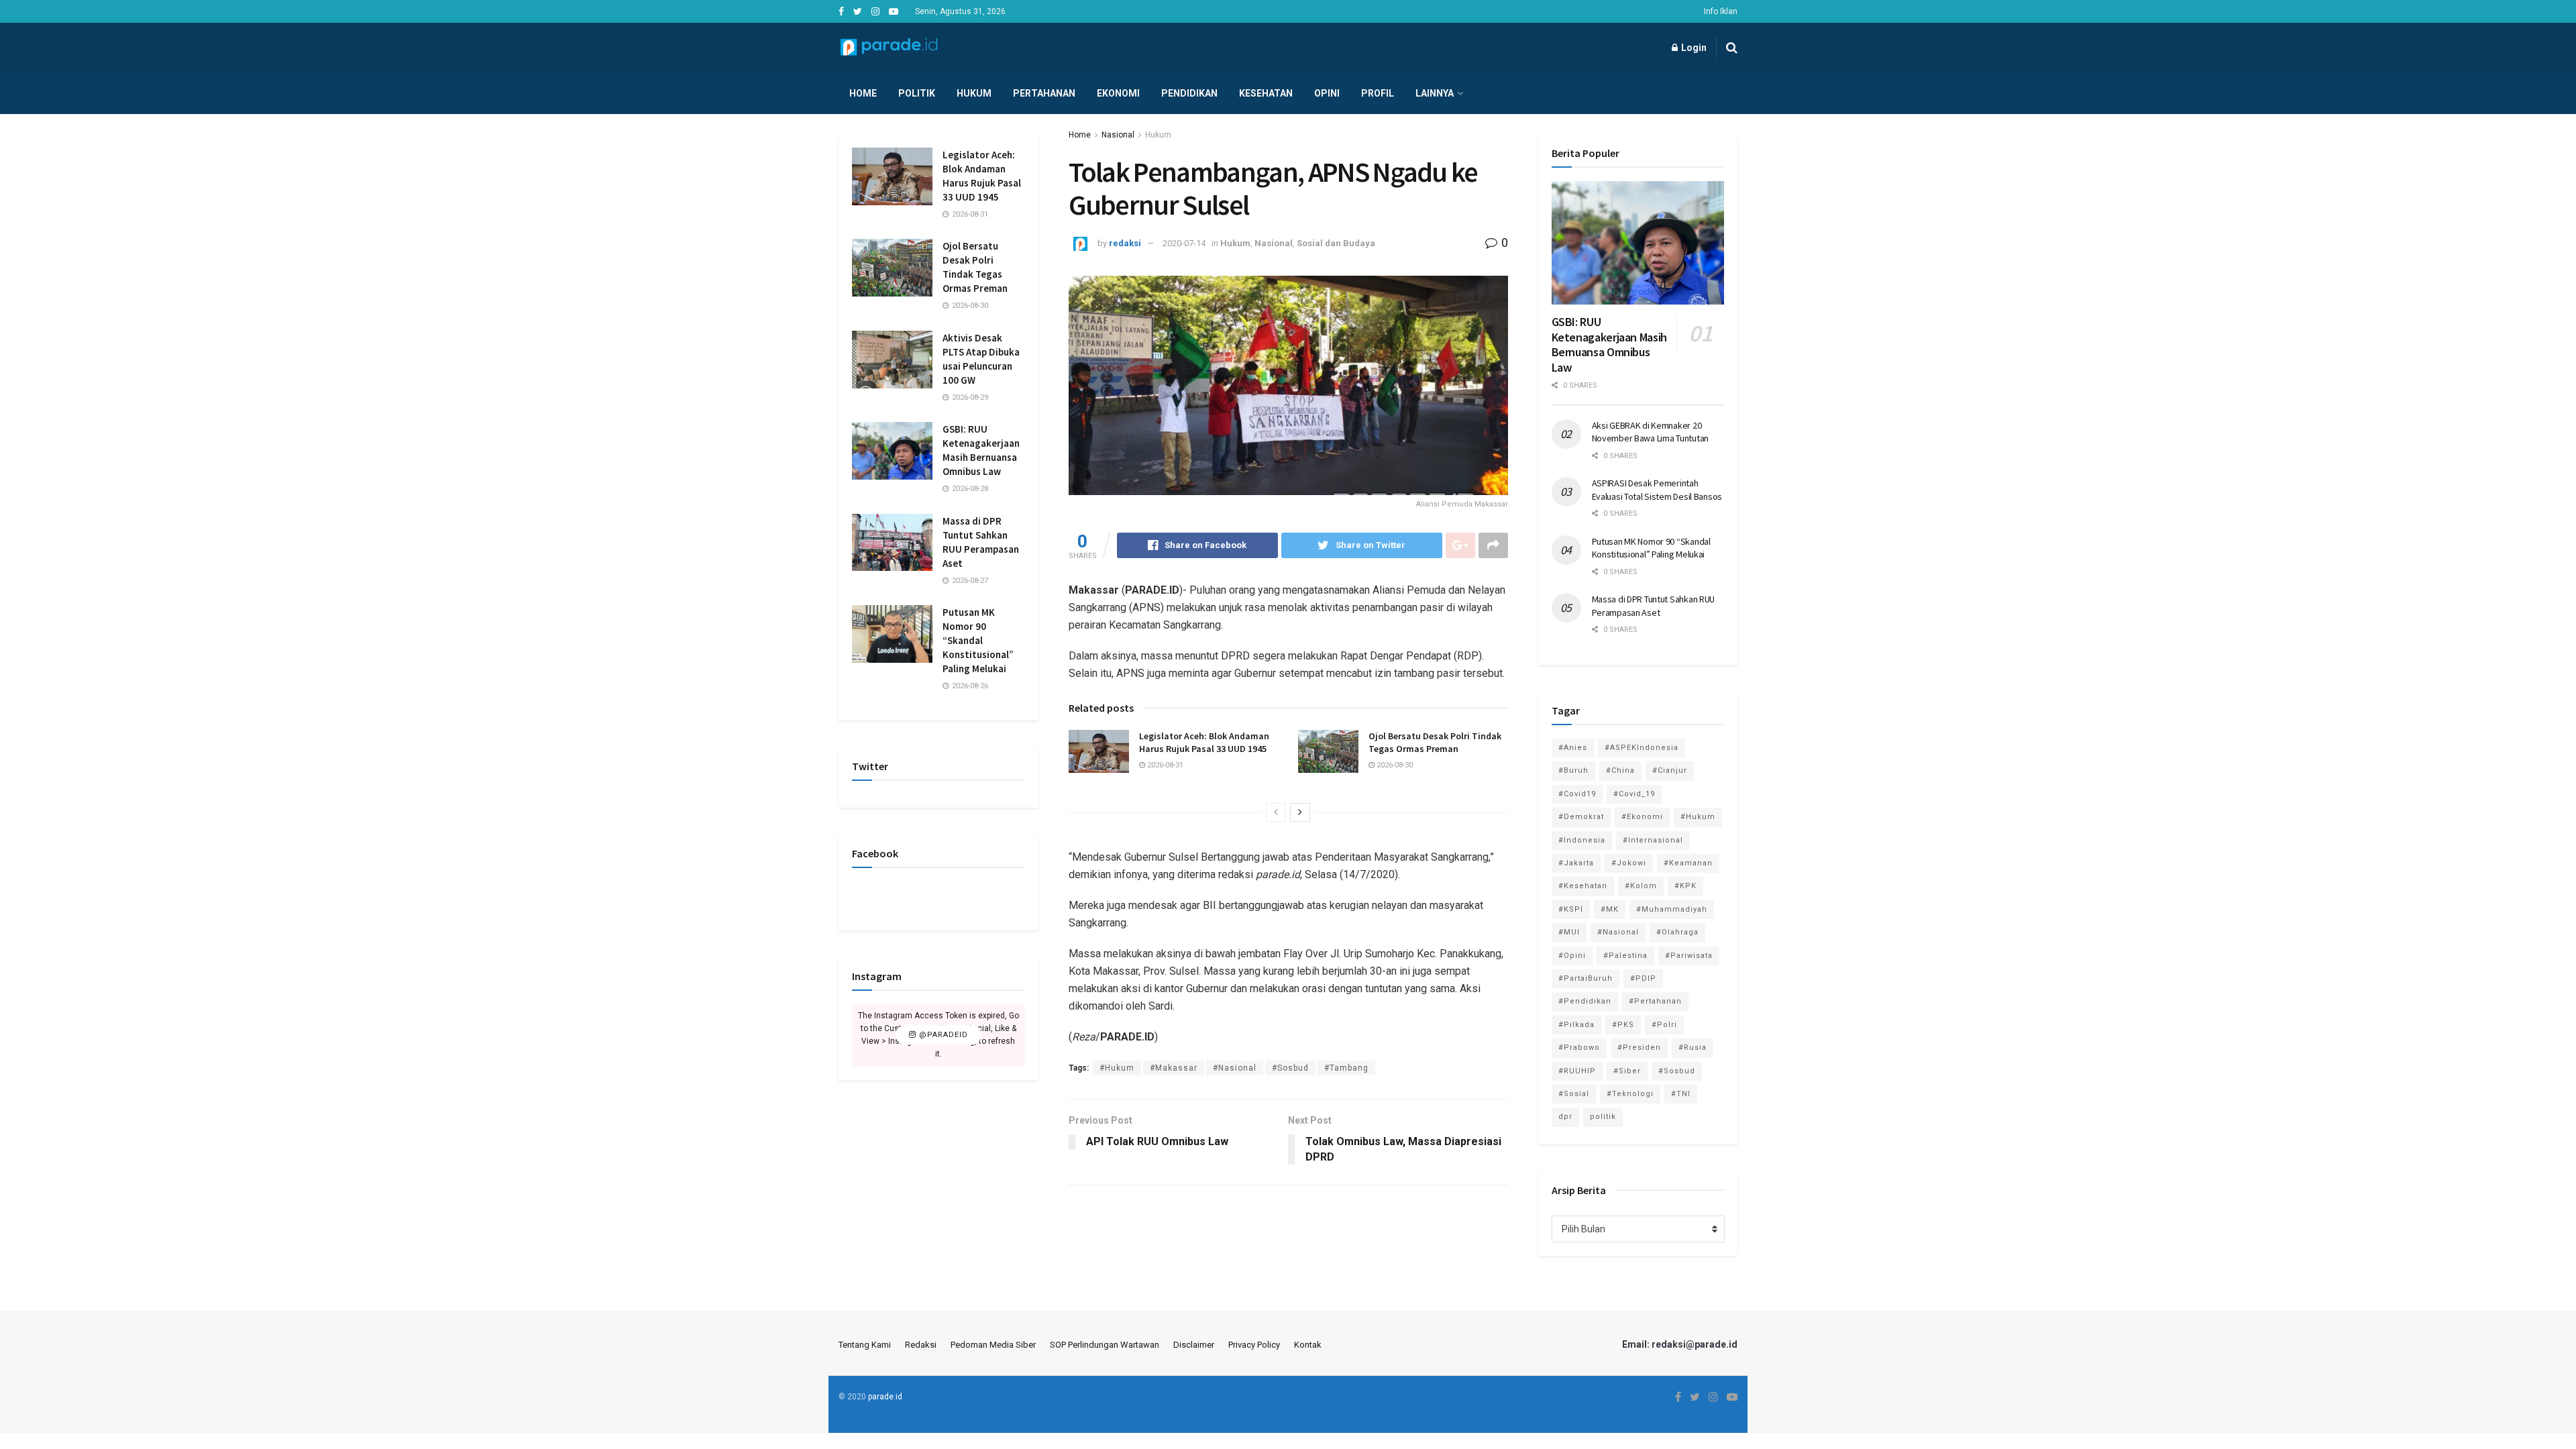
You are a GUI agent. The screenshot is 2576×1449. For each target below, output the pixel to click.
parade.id (885, 1397)
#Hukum (1117, 1068)
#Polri (1664, 1025)
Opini (1327, 93)
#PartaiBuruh (1586, 978)
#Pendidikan (1585, 1001)
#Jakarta (1576, 863)
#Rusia (1693, 1048)
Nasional (1118, 135)
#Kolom (1641, 886)
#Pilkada (1576, 1025)
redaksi (1125, 243)
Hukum (974, 93)
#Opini (1572, 956)
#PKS (1623, 1025)
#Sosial (1574, 1094)
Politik (917, 93)
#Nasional (1235, 1068)
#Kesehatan (1583, 886)
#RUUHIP (1577, 1071)
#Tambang (1346, 1068)
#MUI (1569, 932)
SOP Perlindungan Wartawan (1105, 1345)
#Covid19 (1577, 794)
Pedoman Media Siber (993, 1345)
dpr (1565, 1117)
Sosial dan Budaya (1336, 243)
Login (1693, 48)
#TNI (1681, 1094)
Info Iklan (1721, 11)
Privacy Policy (1254, 1345)
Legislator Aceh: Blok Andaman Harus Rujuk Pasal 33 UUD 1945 (1204, 743)
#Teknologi (1630, 1094)
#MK (1610, 909)
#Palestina (1625, 956)
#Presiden (1639, 1048)
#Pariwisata (1689, 956)
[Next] (1300, 812)
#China (1620, 770)
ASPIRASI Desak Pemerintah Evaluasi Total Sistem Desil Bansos (1657, 490)
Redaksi (921, 1345)
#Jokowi (1629, 863)
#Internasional (1653, 840)
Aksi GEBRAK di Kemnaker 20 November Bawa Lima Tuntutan (1650, 432)
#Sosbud (1290, 1068)
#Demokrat (1581, 817)
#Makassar (1174, 1068)
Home (863, 93)
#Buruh (1573, 770)
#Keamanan (1688, 863)
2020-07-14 (1184, 243)
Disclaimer (1194, 1345)
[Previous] (1276, 812)
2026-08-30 (1394, 765)
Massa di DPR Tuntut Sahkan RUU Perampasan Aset (1654, 606)
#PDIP (1643, 978)
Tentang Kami (865, 1345)
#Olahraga (1677, 932)
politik (1603, 1117)
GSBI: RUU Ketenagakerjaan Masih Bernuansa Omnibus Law (1609, 344)
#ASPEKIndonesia (1642, 748)
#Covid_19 (1634, 794)
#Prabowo (1579, 1048)
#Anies (1573, 748)
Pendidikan (1189, 93)
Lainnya (1435, 93)
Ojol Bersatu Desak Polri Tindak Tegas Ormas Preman (1435, 743)
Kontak (1308, 1345)
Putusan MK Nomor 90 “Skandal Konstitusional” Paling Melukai (978, 640)
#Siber (1627, 1071)
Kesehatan (1266, 93)
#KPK (1685, 886)
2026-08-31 (1164, 765)
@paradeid (942, 1035)
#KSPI (1571, 909)
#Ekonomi (1642, 817)
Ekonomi (1118, 93)
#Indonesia (1582, 840)
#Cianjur (1670, 770)
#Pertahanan (1655, 1001)
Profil (1378, 93)
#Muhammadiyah (1672, 909)
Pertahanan (1044, 93)
